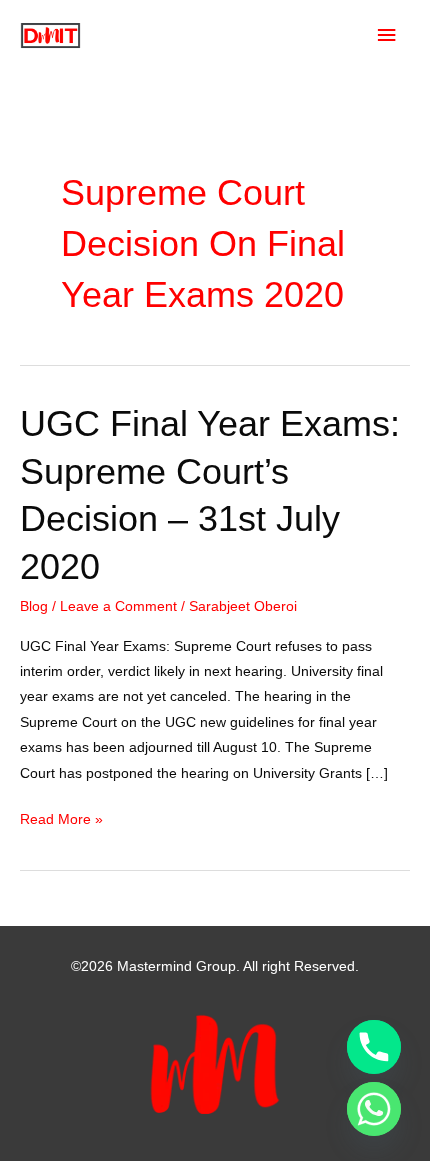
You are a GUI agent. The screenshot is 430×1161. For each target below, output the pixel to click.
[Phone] (374, 1047)
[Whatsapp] (374, 1109)
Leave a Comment (118, 606)
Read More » (61, 821)
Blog (34, 606)
